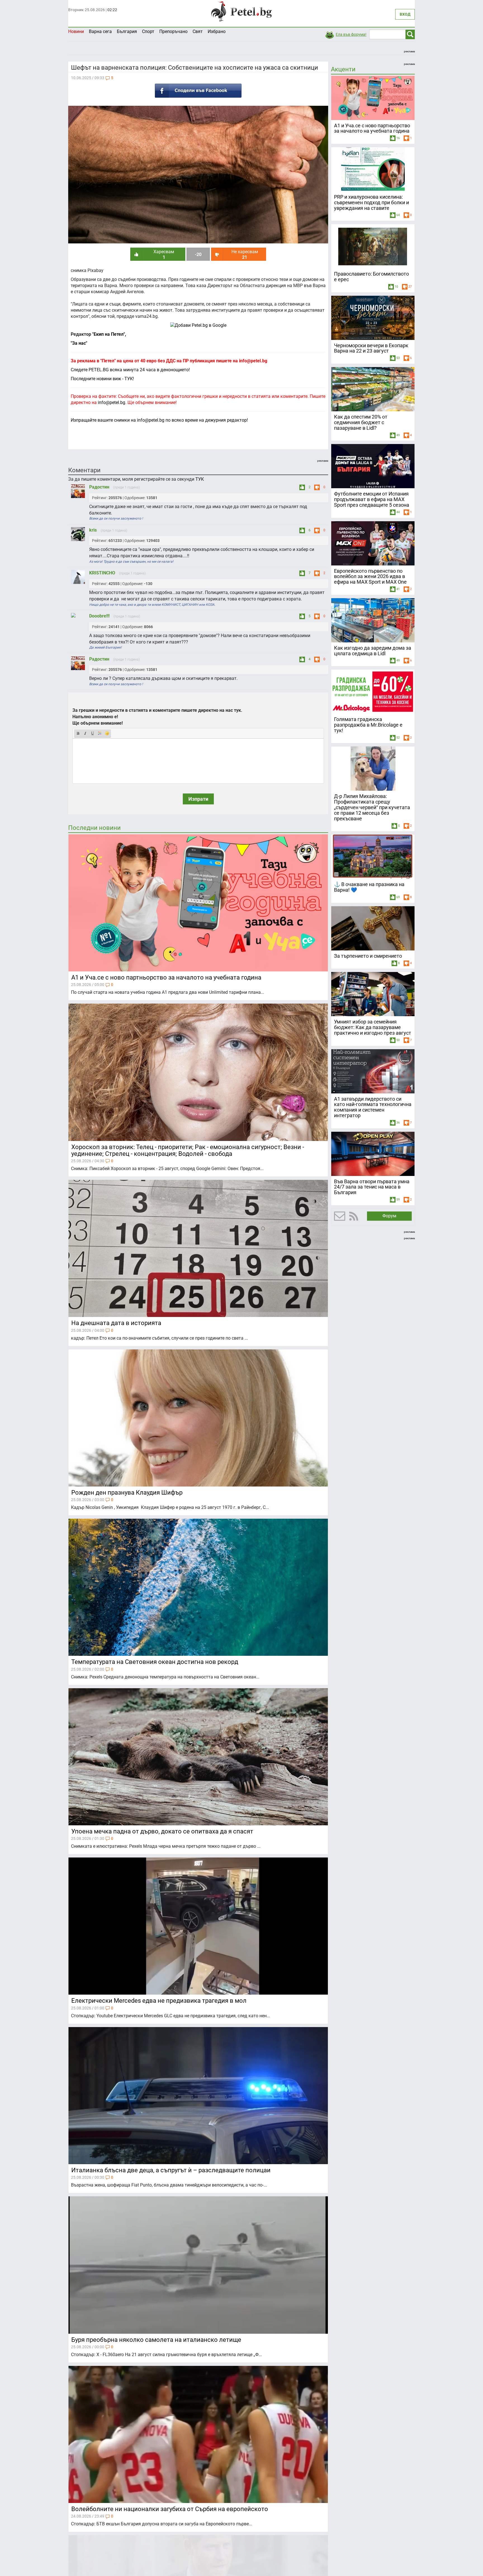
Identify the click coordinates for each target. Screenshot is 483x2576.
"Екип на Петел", (109, 334)
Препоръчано (173, 31)
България (127, 31)
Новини (76, 31)
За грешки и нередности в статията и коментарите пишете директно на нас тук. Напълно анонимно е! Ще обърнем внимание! (157, 717)
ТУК (200, 479)
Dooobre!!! (100, 616)
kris (93, 530)
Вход (405, 14)
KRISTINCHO (103, 573)
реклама (409, 51)
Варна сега (100, 31)
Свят (198, 31)
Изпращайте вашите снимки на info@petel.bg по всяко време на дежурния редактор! (159, 420)
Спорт (148, 31)
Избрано (217, 31)
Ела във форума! (351, 34)
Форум (389, 1216)
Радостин (100, 487)
